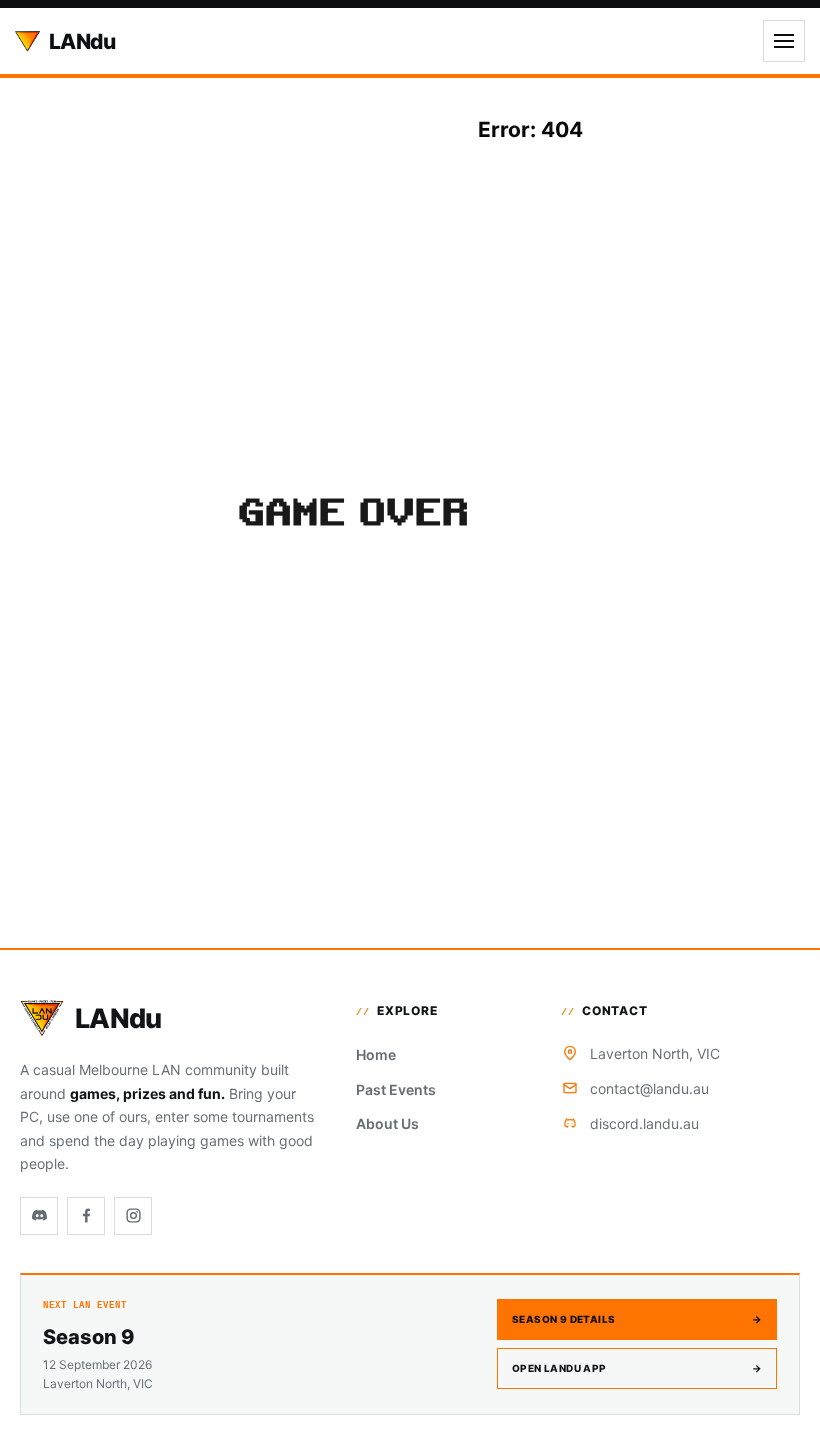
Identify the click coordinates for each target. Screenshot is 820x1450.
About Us (387, 1123)
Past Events (396, 1089)
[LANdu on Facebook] (86, 1216)
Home (376, 1054)
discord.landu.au (644, 1123)
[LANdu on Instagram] (133, 1216)
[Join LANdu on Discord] (39, 1216)
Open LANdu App (637, 1368)
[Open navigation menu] (784, 41)
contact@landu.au (649, 1088)
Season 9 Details (637, 1319)
